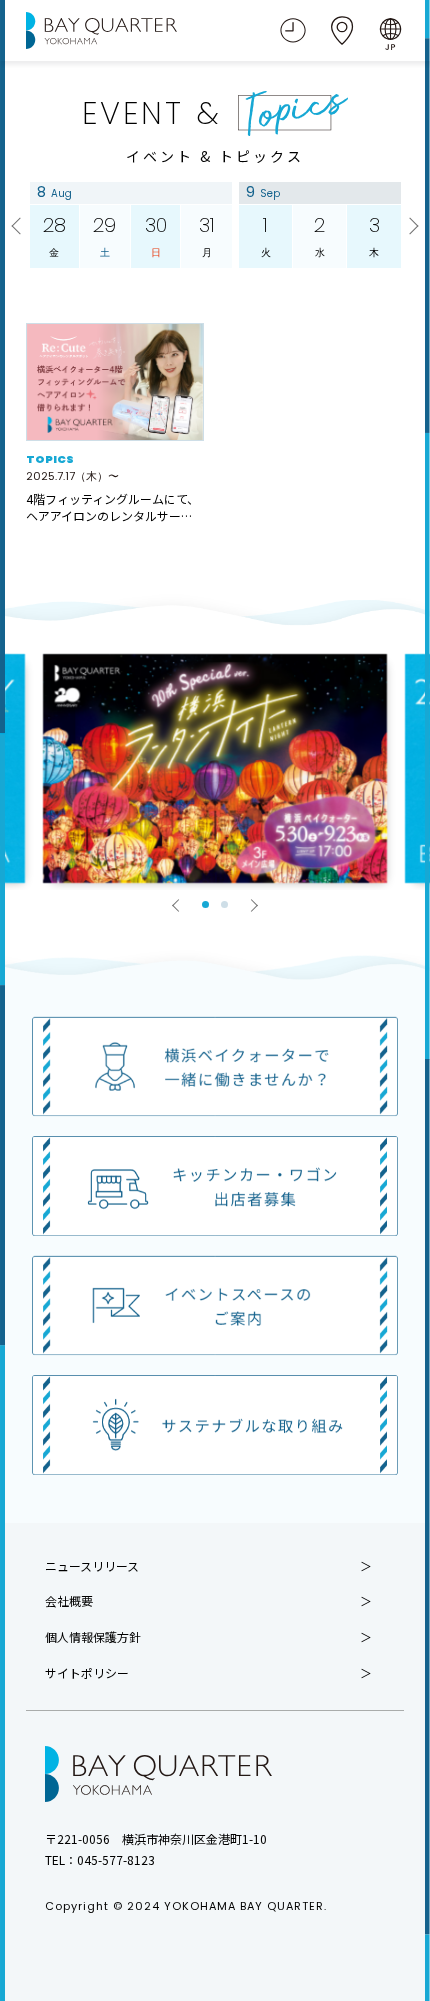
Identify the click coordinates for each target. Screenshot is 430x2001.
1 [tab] (205, 904)
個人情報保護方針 (93, 1637)
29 (104, 235)
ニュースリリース (92, 1566)
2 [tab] (224, 904)
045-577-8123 (116, 1859)
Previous (19, 227)
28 (54, 235)
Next (411, 227)
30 (156, 235)
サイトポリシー (87, 1673)
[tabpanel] (215, 768)
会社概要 (69, 1601)
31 (207, 235)
